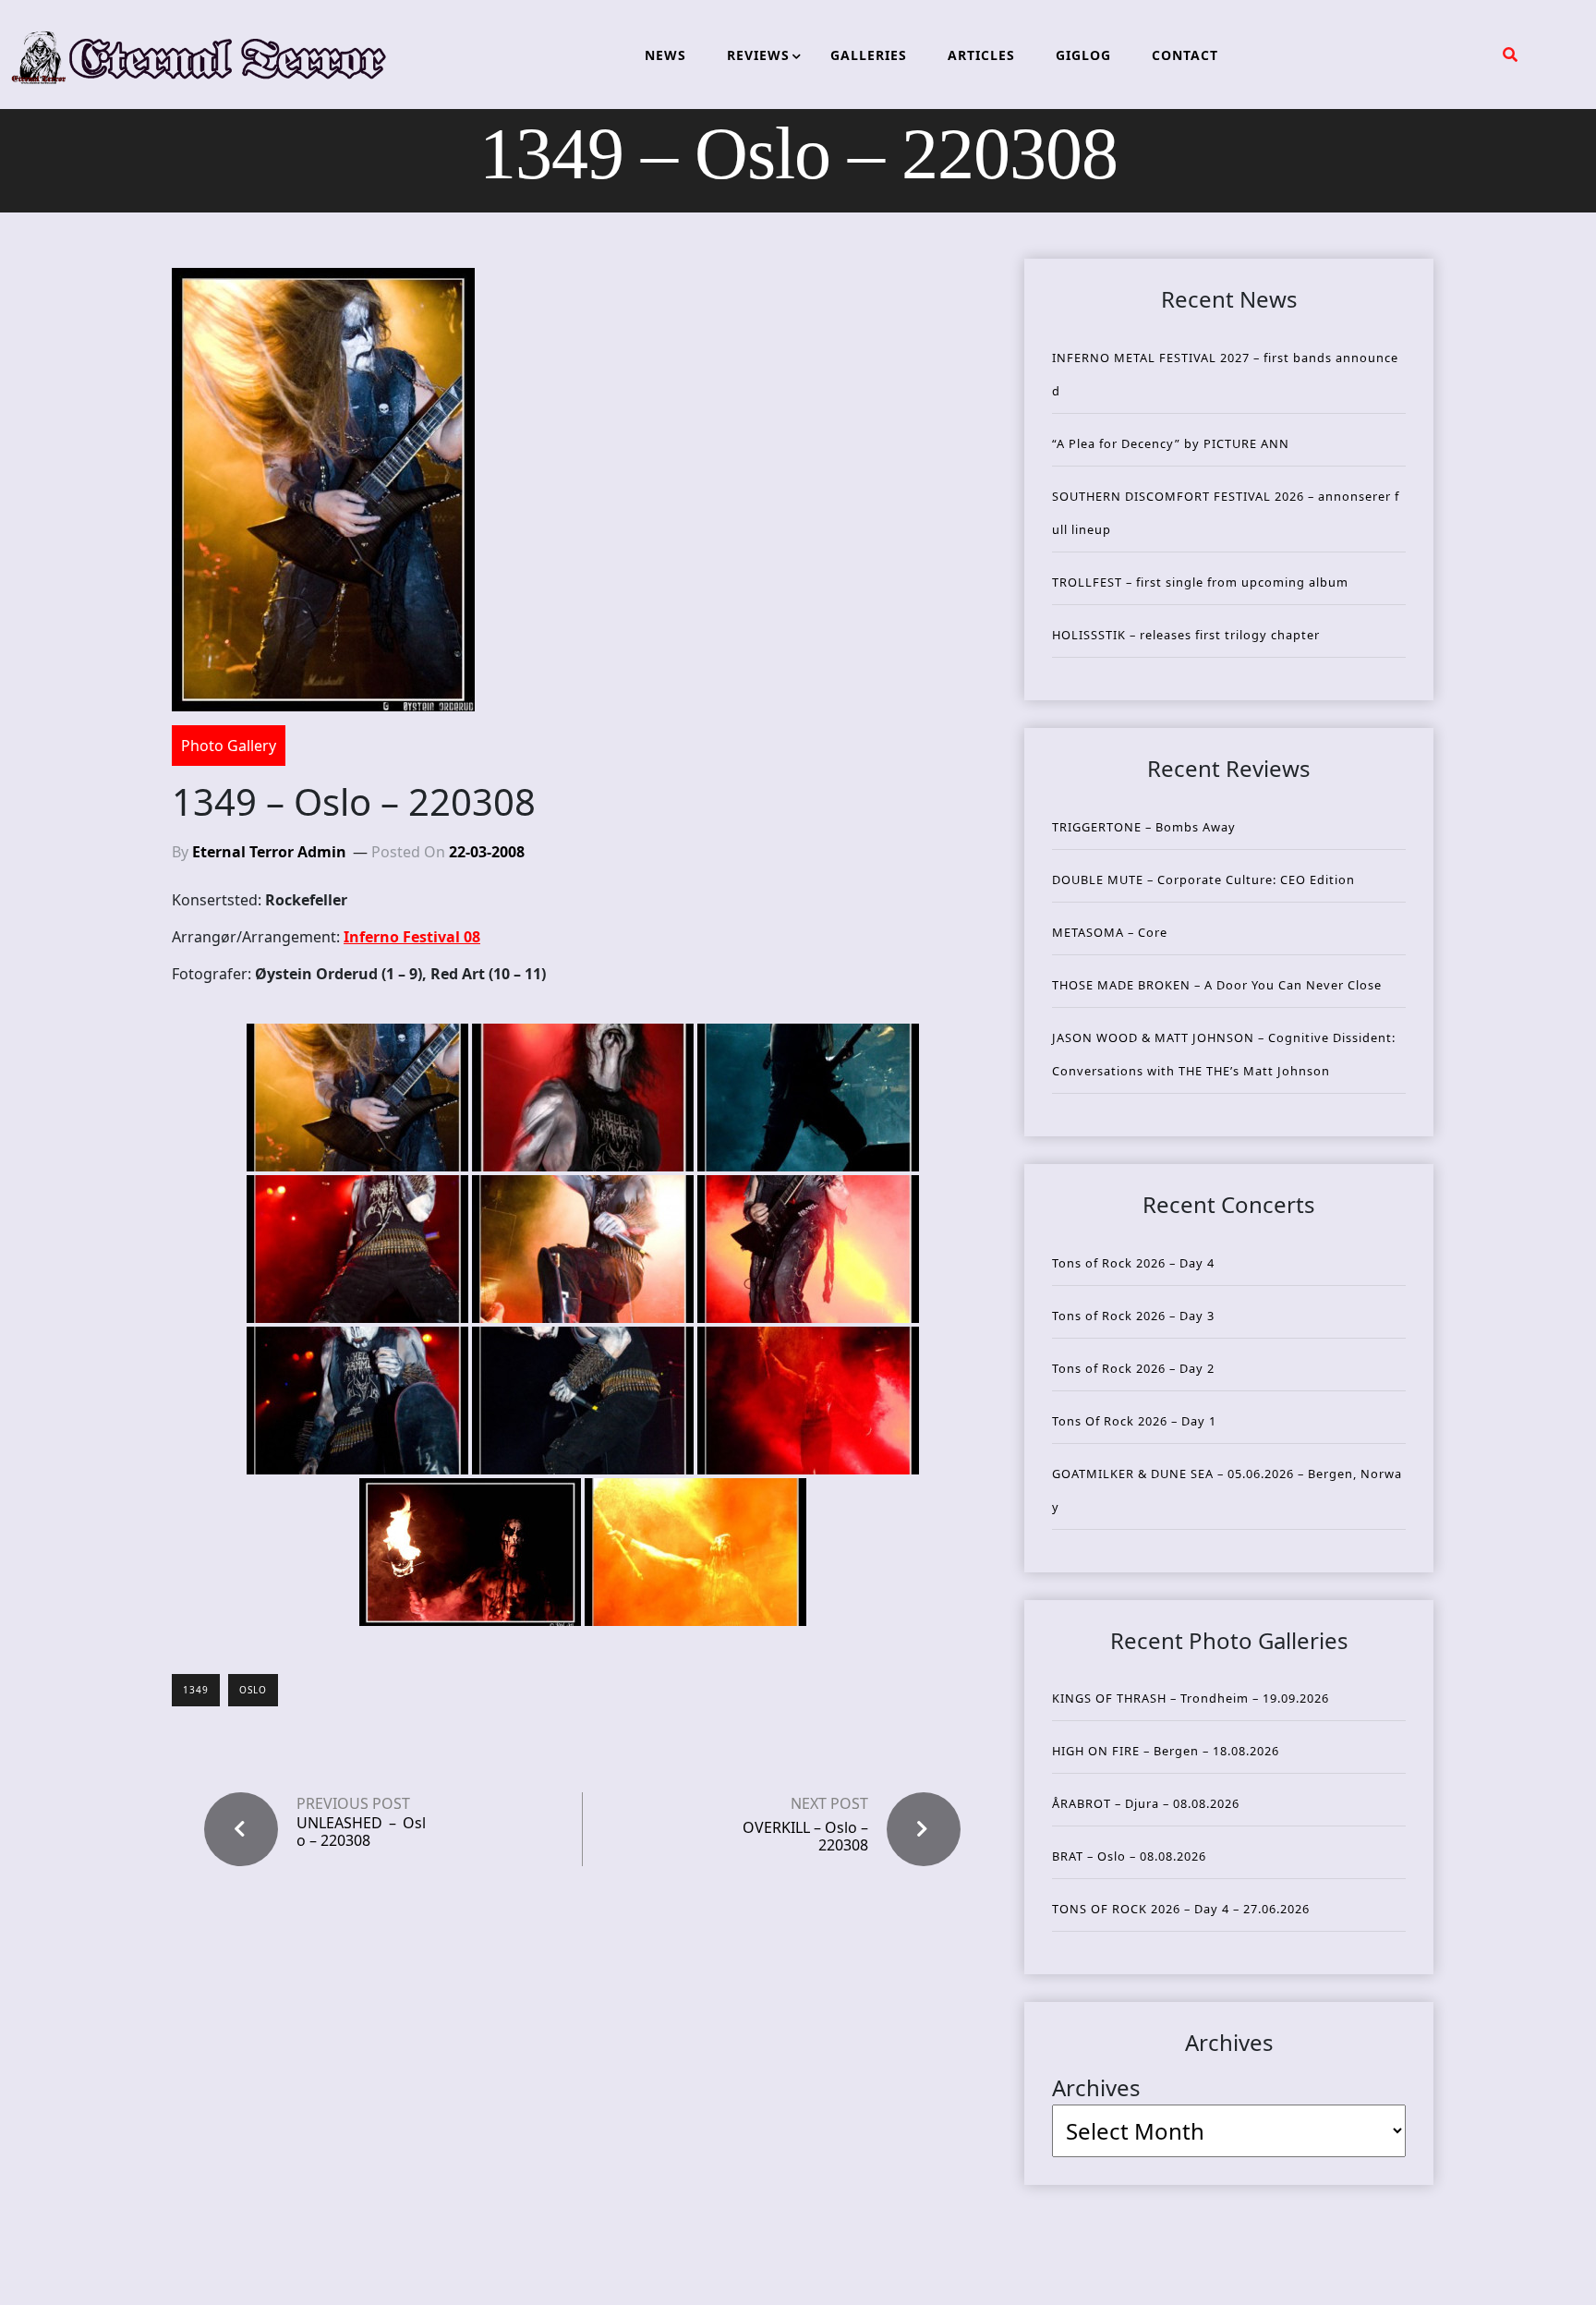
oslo (253, 1690)
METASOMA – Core (1110, 932)
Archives (1096, 2087)
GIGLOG (1083, 55)
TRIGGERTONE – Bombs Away (1144, 827)
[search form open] (1510, 55)
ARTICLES (981, 55)
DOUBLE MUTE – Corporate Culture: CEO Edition (1203, 880)
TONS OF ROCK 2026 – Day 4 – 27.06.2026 (1181, 1909)
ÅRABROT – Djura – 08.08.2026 (1146, 1803)
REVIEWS (758, 55)
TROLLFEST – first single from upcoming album (1200, 582)
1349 (196, 1690)
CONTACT (1185, 55)
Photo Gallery (229, 746)
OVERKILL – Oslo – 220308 (805, 1836)
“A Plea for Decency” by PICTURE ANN (1171, 443)
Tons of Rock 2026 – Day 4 (1133, 1263)
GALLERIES (869, 55)
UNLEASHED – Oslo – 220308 (361, 1832)
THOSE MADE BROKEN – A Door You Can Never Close (1217, 985)
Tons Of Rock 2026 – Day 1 (1134, 1421)
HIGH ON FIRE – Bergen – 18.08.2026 (1166, 1751)
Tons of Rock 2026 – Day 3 (1133, 1316)
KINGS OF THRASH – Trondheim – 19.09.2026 (1191, 1698)
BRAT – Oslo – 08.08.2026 (1129, 1856)
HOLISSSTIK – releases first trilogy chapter (1186, 635)
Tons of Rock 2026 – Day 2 (1133, 1368)
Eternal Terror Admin (269, 852)
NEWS (665, 55)
